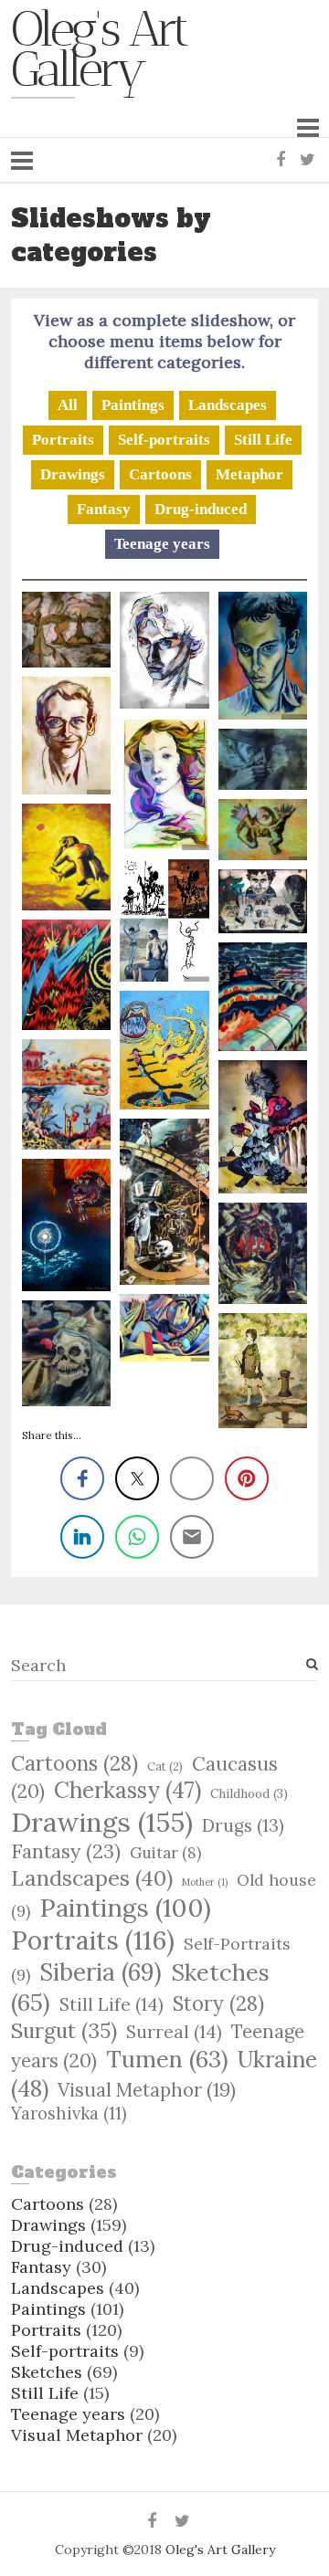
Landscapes (228, 405)
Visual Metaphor (147, 2090)
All (68, 405)
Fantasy (104, 509)
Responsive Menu (308, 127)
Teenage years (162, 544)
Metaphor (249, 474)
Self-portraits (164, 440)
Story (218, 2003)
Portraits (63, 440)
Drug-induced (201, 509)
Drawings (73, 474)
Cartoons (160, 474)
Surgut (64, 2030)
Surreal (174, 2032)
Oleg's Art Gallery (99, 54)
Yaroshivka (69, 2113)
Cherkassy (127, 1790)
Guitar (165, 1853)
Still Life (263, 440)
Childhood (249, 1793)
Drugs (243, 1825)
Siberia (101, 1972)
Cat (165, 1766)
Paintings (133, 405)
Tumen (167, 2059)
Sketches (47, 2372)
